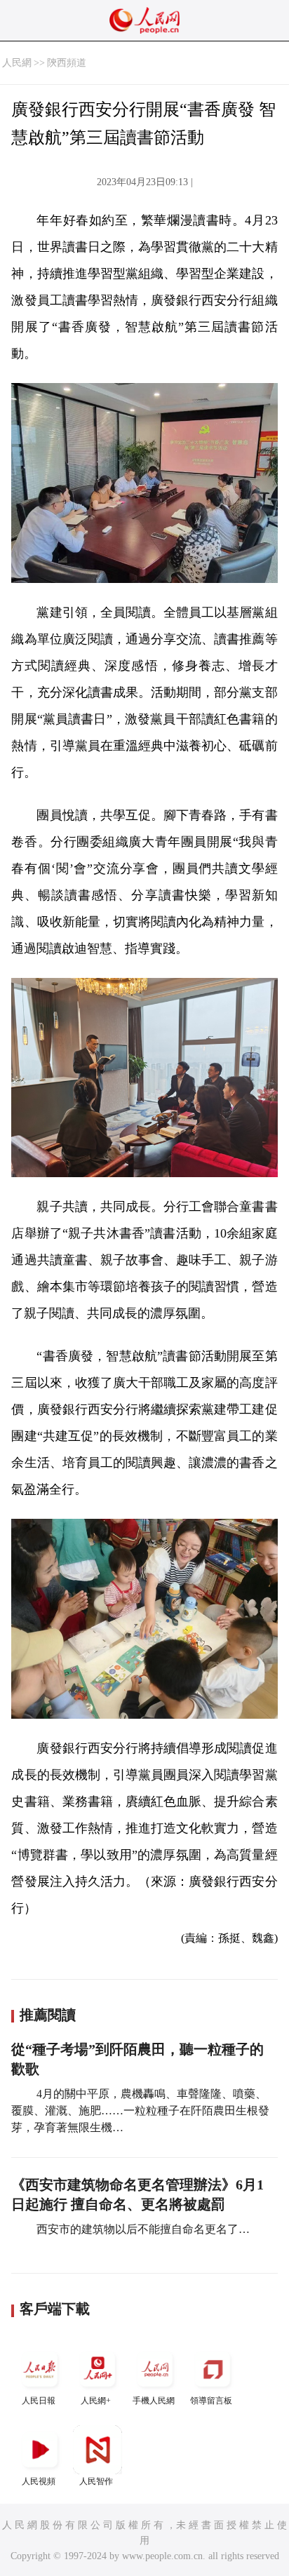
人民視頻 (39, 2481)
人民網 (17, 63)
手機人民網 (154, 2401)
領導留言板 (211, 2401)
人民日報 (39, 2401)
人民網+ (96, 2401)
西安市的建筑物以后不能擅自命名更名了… (142, 2229)
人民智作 (96, 2481)
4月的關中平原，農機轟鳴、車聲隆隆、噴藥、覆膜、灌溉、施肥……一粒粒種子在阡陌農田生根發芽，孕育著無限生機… (140, 2111)
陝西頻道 (67, 63)
